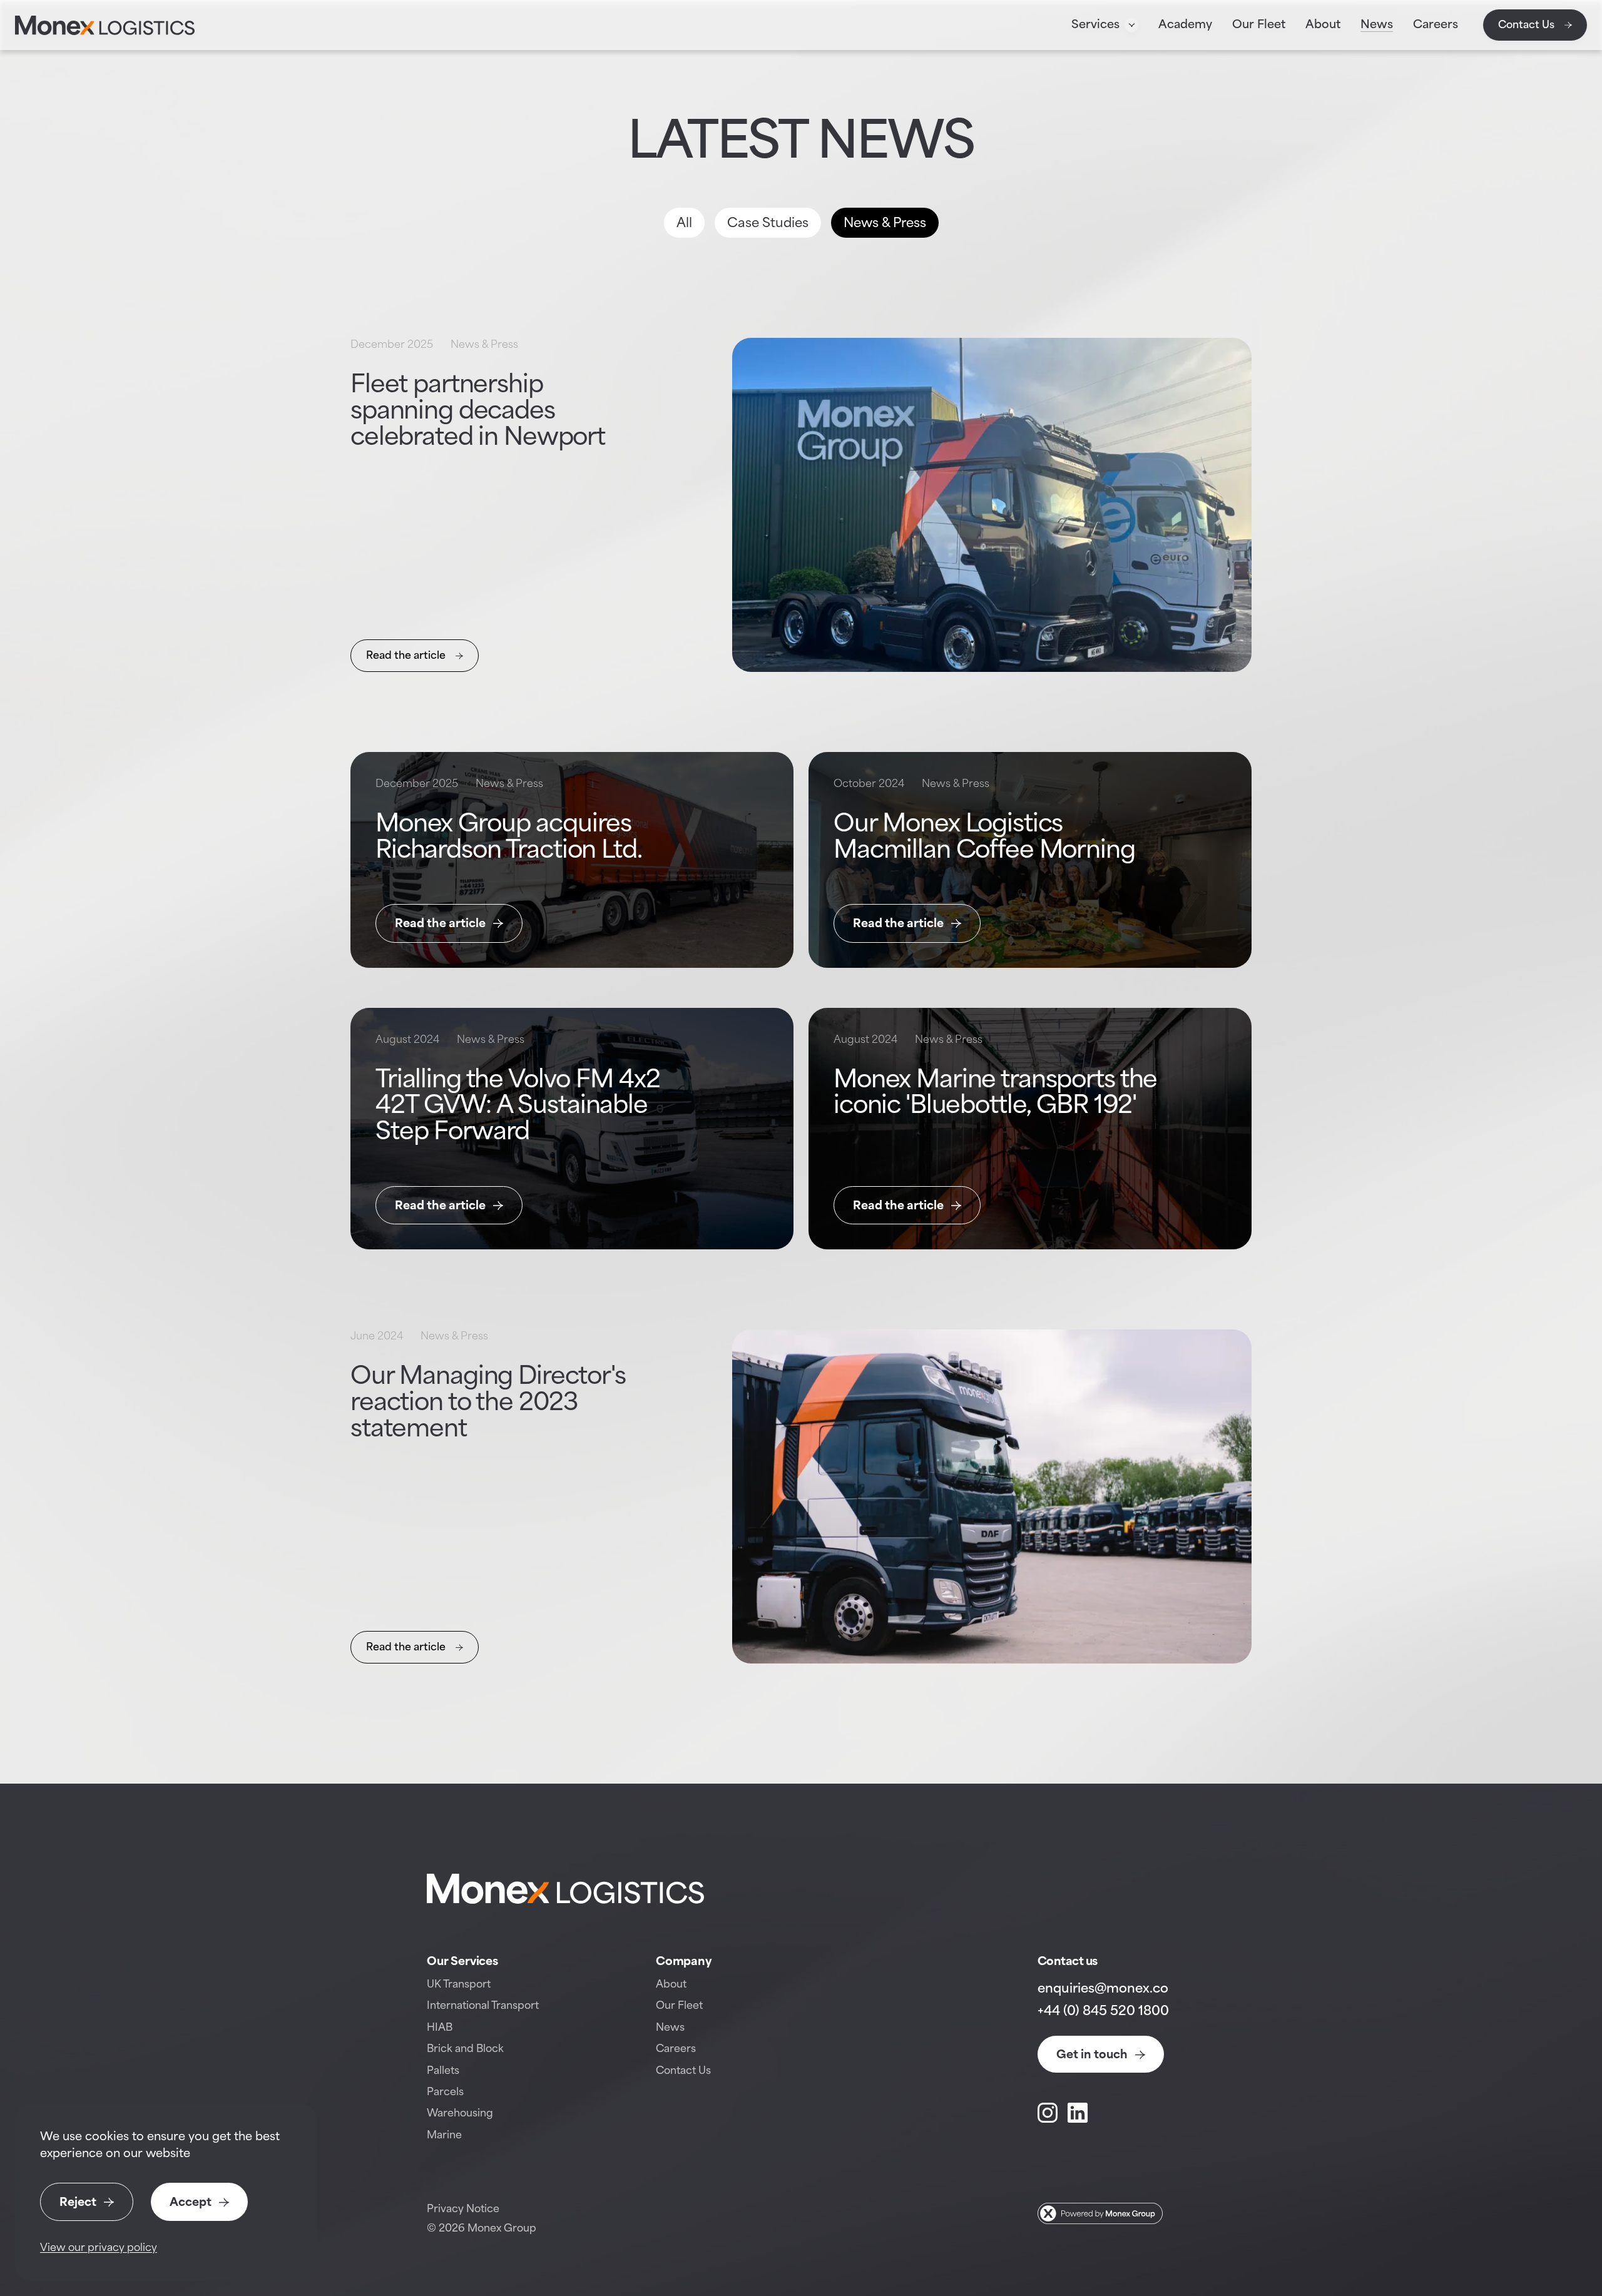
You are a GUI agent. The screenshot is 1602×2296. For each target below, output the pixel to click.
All (684, 224)
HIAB (440, 2028)
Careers (676, 2049)
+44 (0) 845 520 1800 (1103, 2012)
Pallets (443, 2071)
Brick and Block (465, 2049)
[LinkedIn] (1078, 2113)
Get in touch (1092, 2055)
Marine (444, 2136)
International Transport (483, 2006)
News (670, 2028)
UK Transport (459, 1985)
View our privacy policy (99, 2248)
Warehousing (460, 2114)
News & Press (885, 224)
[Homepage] (105, 25)
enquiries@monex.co (1103, 1989)
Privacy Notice (463, 2209)
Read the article (406, 656)
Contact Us (1526, 25)
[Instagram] (1048, 2113)
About (671, 1985)
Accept (191, 2203)
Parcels (445, 2092)
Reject (78, 2203)
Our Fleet (679, 2006)
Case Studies (768, 224)
